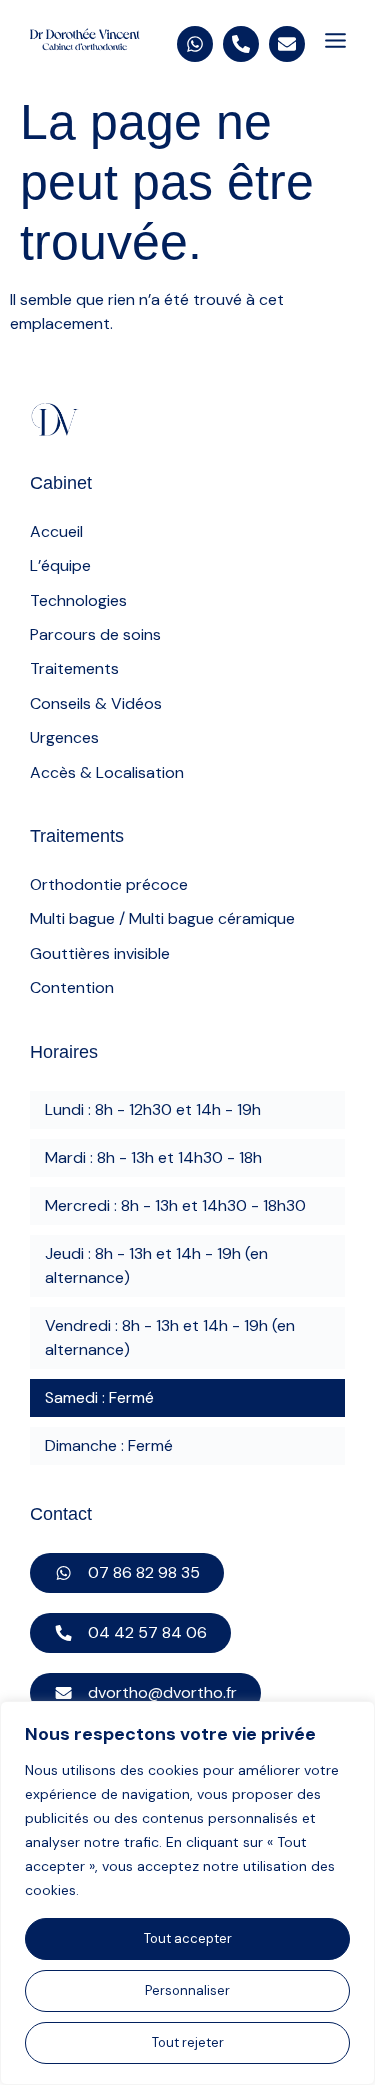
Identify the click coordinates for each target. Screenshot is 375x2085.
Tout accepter (188, 1938)
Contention (72, 987)
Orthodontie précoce (109, 884)
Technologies (78, 600)
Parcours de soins (95, 634)
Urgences (64, 737)
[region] (187, 1893)
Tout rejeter (188, 2042)
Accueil (56, 531)
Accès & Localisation (107, 772)
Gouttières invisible (100, 953)
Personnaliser (187, 1990)
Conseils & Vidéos (96, 703)
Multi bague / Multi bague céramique (162, 918)
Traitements (74, 668)
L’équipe (60, 565)
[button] (335, 42)
